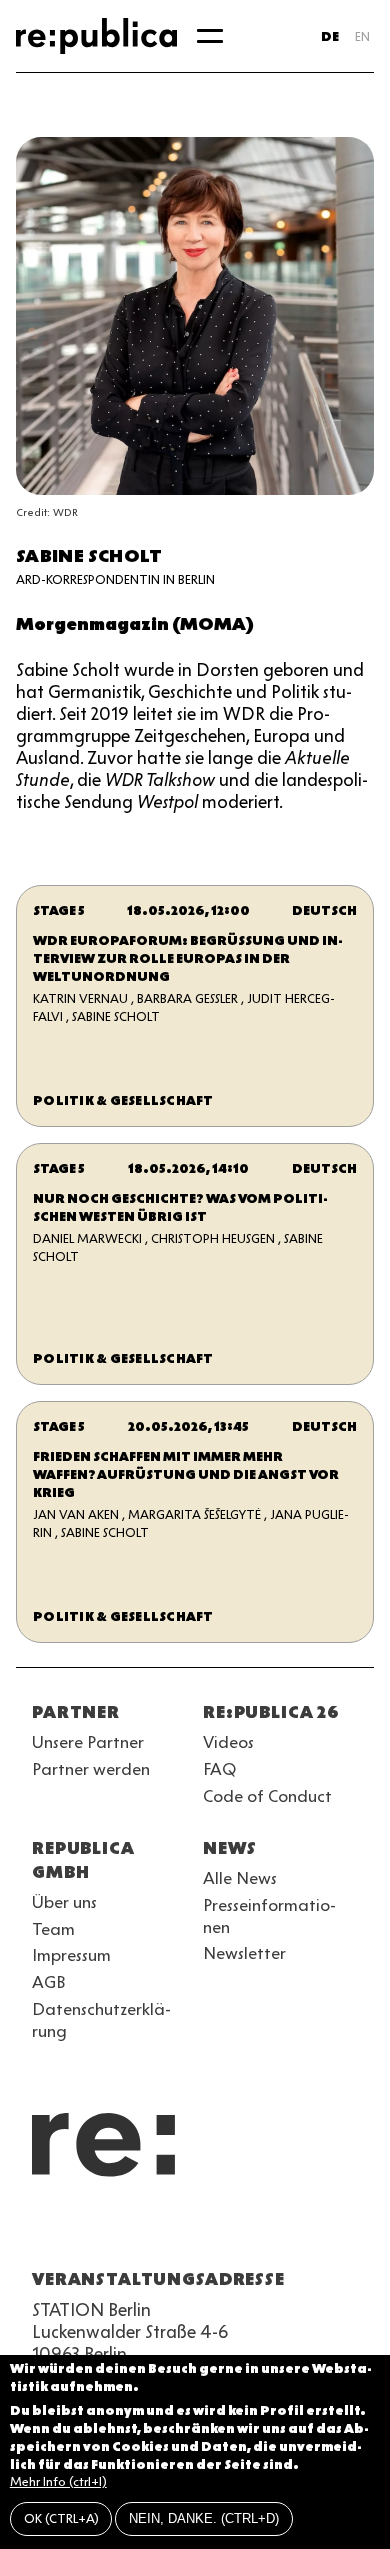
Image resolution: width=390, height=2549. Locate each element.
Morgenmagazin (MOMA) (135, 624)
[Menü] (210, 36)
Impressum (71, 1955)
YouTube (44, 2231)
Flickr (224, 2231)
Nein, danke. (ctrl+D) (204, 2518)
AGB (49, 1982)
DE (330, 36)
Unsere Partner (88, 1742)
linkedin (188, 2231)
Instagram (80, 2231)
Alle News (240, 1878)
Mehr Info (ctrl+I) (58, 2481)
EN (362, 36)
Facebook (296, 2231)
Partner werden (91, 1769)
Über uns (64, 1902)
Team (53, 1929)
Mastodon (152, 2231)
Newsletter (244, 1953)
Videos (228, 1742)
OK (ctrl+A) (61, 2518)
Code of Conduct (267, 1796)
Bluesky (116, 2231)
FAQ (219, 1769)
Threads (260, 2231)
